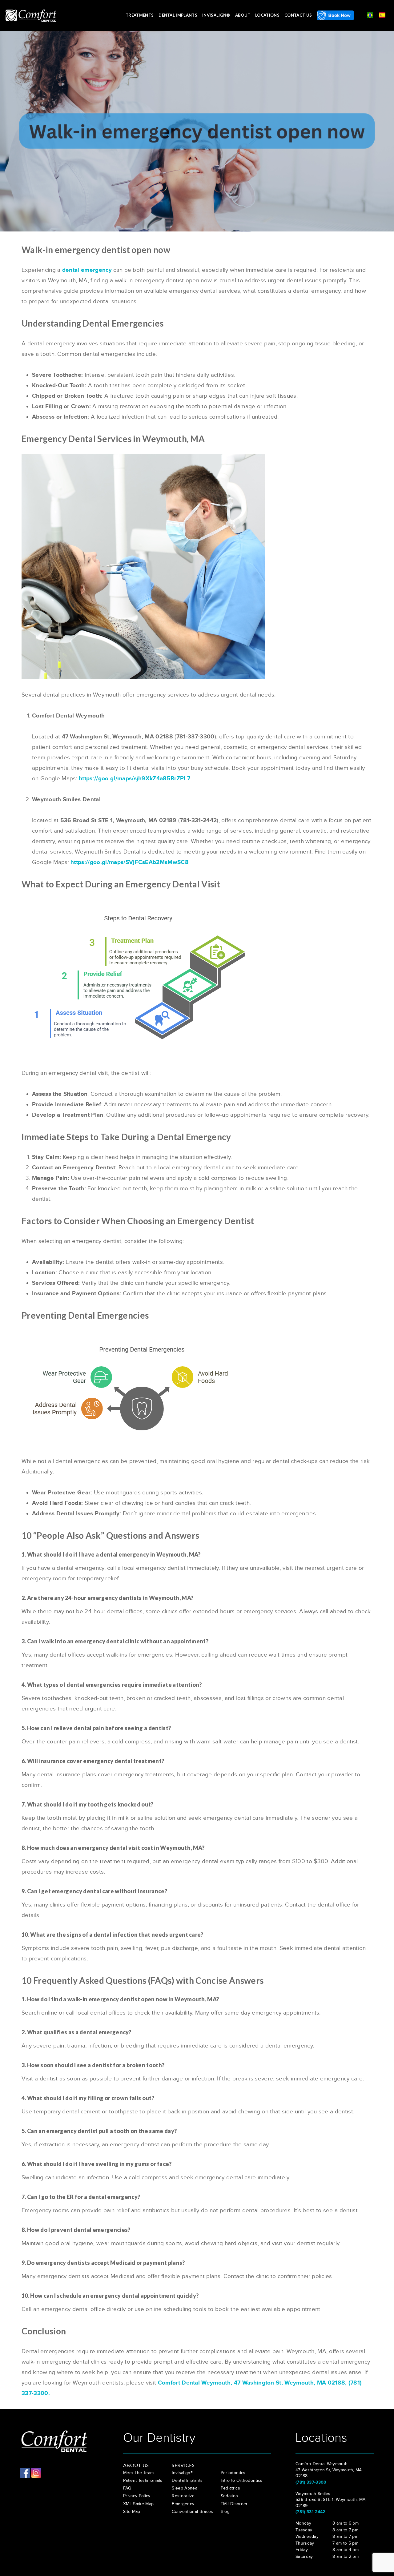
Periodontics (233, 2473)
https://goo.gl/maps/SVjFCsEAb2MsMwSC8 (130, 862)
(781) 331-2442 (310, 2512)
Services (183, 2465)
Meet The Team (138, 2473)
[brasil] (370, 14)
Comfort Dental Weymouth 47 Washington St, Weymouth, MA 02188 (329, 2470)
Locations (267, 15)
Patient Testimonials (143, 2481)
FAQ (127, 2488)
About (243, 15)
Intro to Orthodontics (242, 2481)
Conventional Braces (192, 2512)
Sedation (229, 2496)
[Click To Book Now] (335, 15)
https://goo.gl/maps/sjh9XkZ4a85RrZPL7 (135, 779)
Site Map (132, 2512)
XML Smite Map (138, 2504)
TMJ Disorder (234, 2504)
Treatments (140, 15)
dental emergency (87, 270)
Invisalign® (216, 15)
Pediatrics (230, 2488)
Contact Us (298, 15)
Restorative (183, 2496)
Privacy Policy (137, 2496)
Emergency (183, 2504)
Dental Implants (178, 15)
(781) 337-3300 (311, 2482)
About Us (136, 2465)
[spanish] (382, 14)
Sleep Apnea (185, 2488)
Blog (225, 2512)
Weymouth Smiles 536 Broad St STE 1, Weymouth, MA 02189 (330, 2500)
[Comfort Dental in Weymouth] (31, 15)
